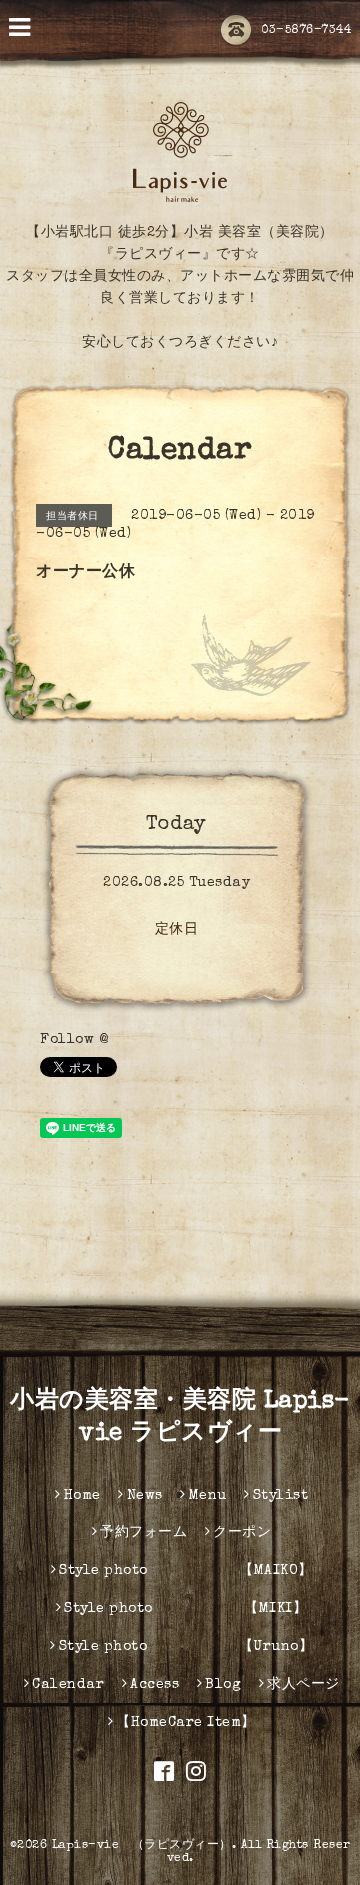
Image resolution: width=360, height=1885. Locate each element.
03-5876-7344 (306, 31)
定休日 (177, 930)
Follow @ (74, 1040)
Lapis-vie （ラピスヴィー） (142, 1846)
